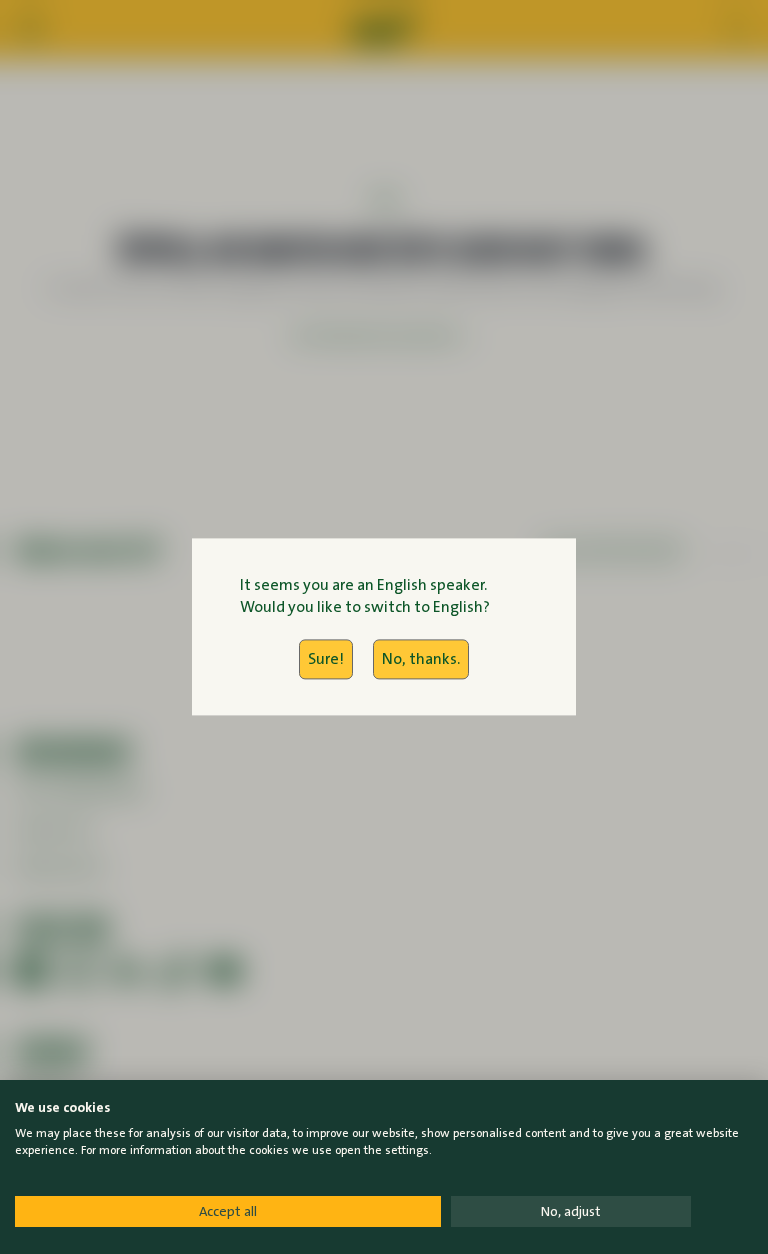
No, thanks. (421, 658)
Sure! (326, 658)
